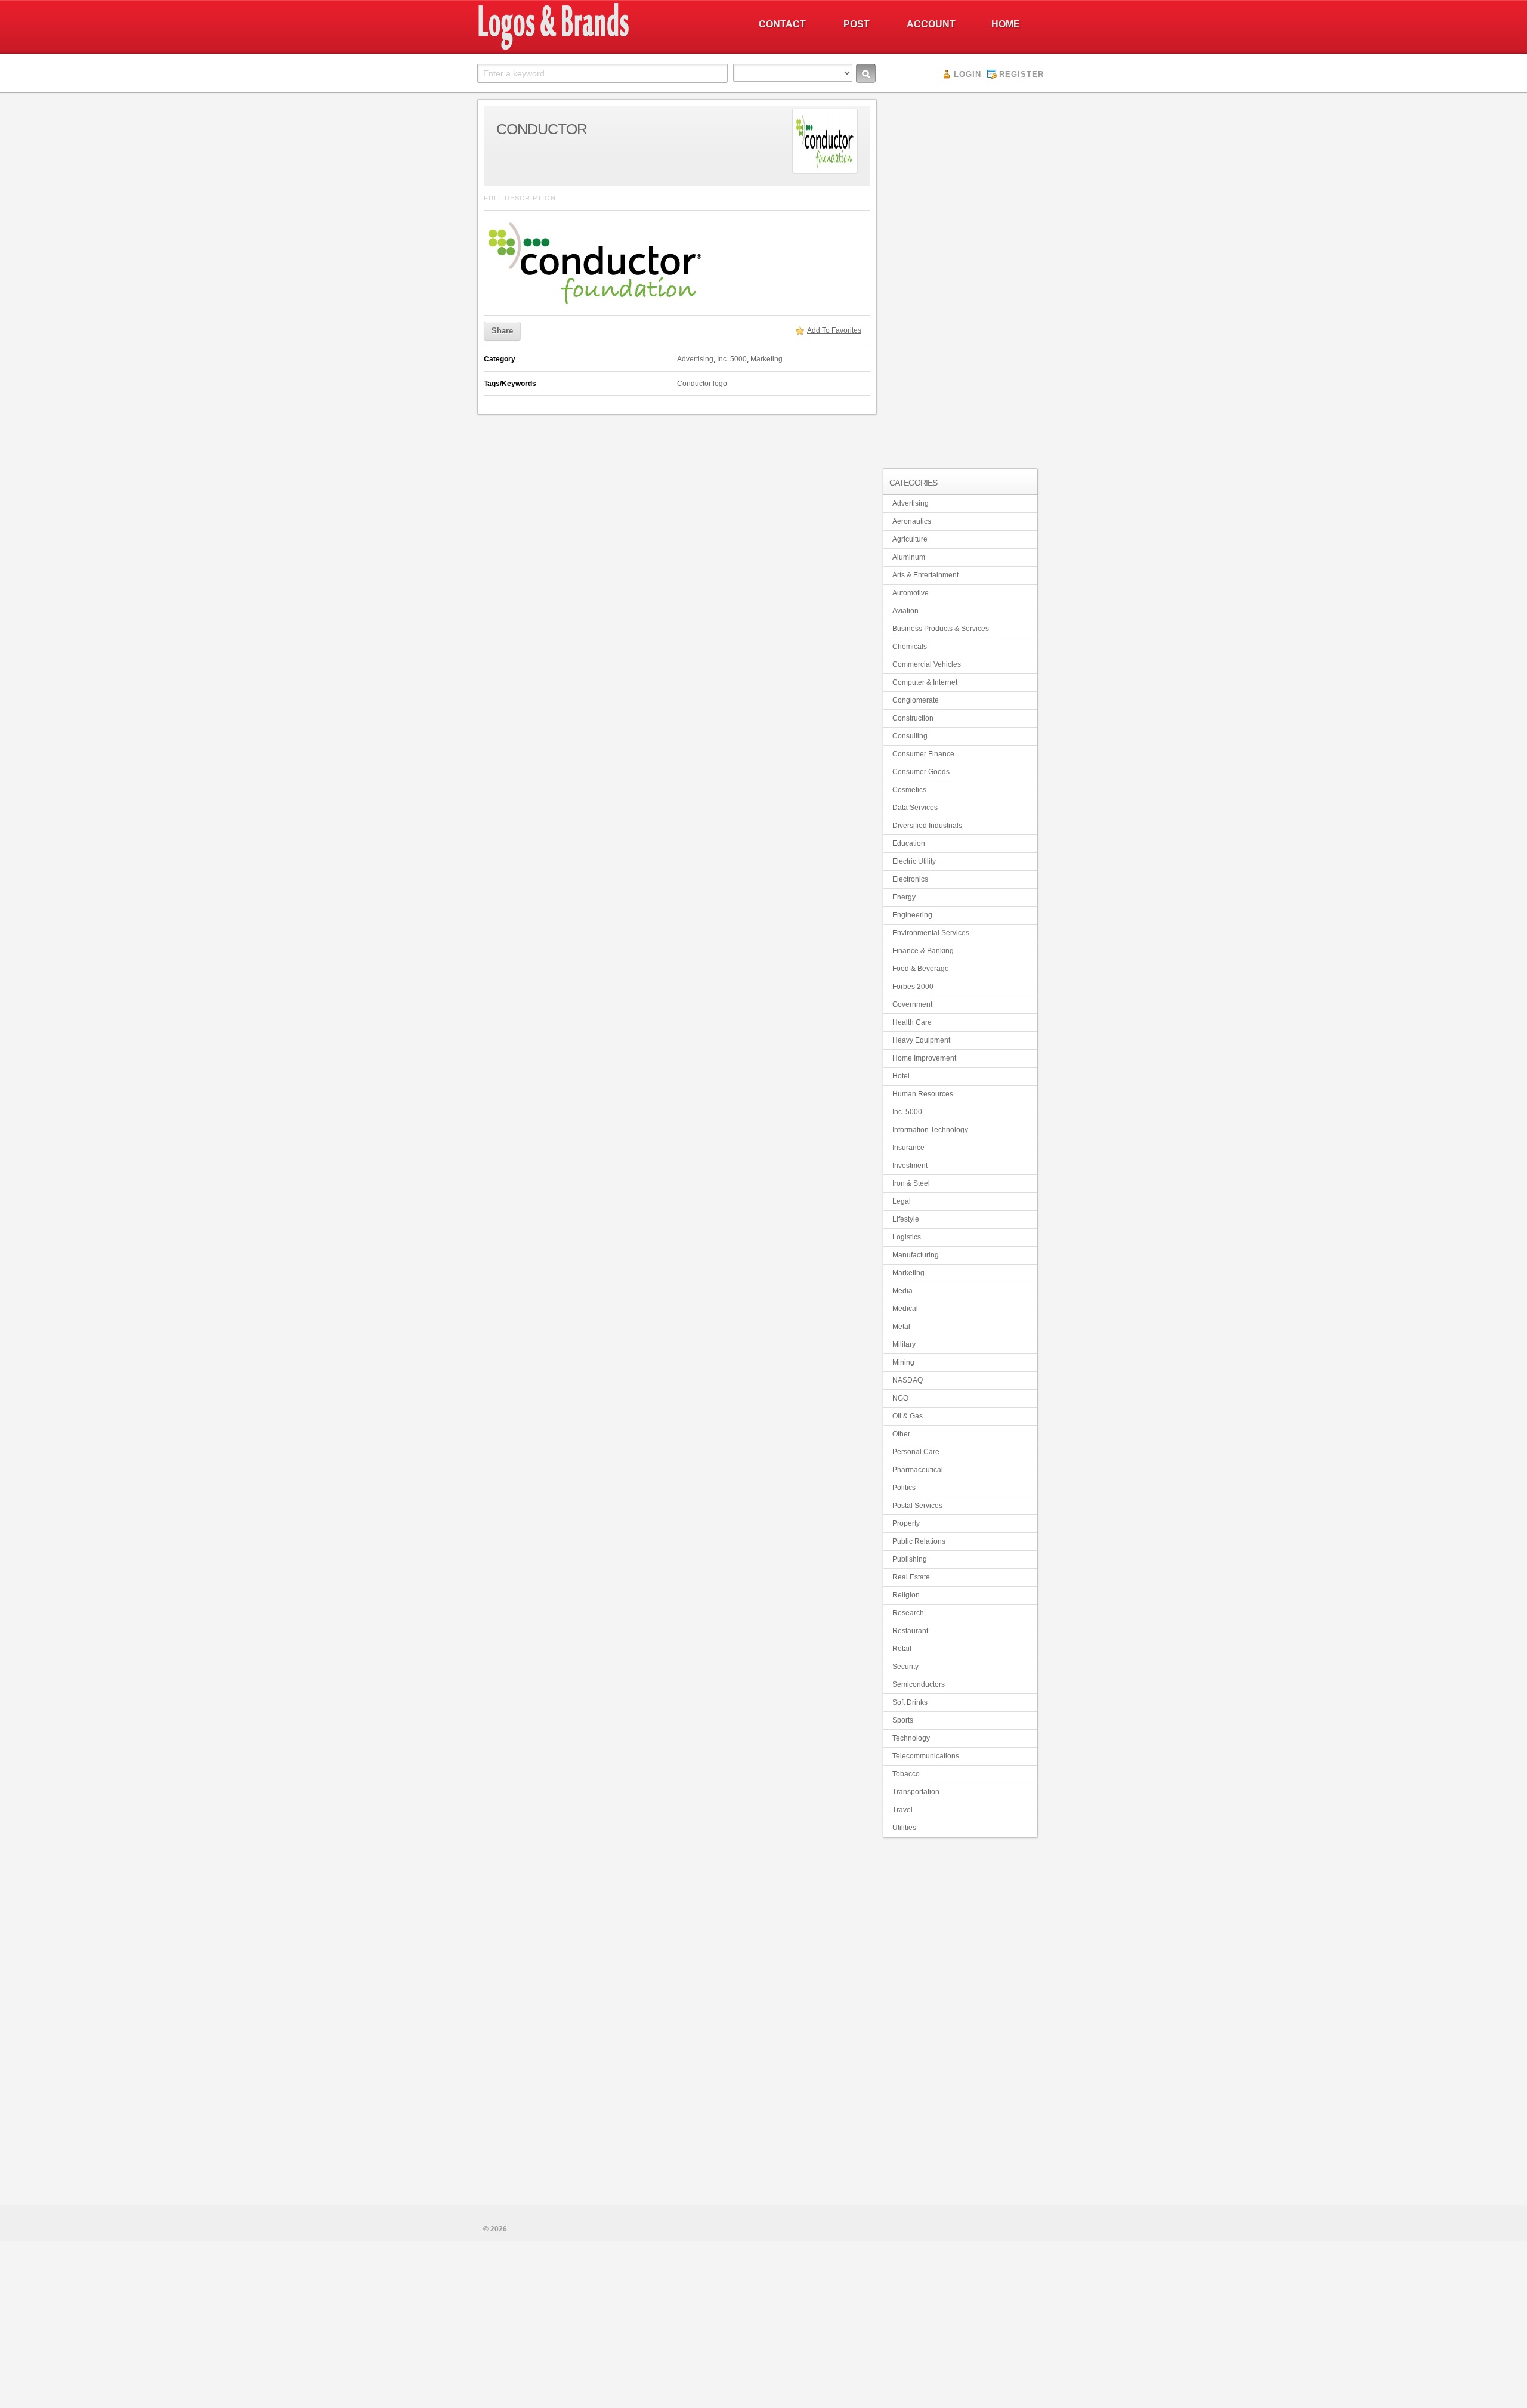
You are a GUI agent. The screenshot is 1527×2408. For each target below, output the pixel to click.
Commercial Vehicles (927, 664)
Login (967, 74)
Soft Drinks (910, 1702)
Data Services (915, 808)
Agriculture (910, 539)
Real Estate (911, 1577)
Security (905, 1667)
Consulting (910, 736)
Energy (904, 897)
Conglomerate (916, 700)
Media (902, 1291)
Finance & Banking (923, 951)
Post (857, 24)
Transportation (916, 1792)
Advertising (695, 359)
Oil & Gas (908, 1416)
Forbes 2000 (913, 987)
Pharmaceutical (918, 1470)
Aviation (905, 611)
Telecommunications (926, 1756)
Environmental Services (931, 933)
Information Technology (930, 1130)
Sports (903, 1720)
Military (904, 1344)
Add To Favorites (834, 330)
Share (502, 331)
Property (906, 1523)
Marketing (766, 359)
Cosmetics (909, 790)
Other (901, 1434)
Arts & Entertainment (925, 575)
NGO (900, 1398)
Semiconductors (919, 1684)
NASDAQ (908, 1380)
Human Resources (923, 1094)
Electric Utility (914, 861)
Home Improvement (924, 1058)
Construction (913, 718)
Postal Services (917, 1506)
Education (909, 843)
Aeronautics (912, 521)
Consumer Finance (923, 754)
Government (912, 1004)
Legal (902, 1201)
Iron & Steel (911, 1183)
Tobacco (906, 1774)
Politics (904, 1488)
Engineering (912, 915)
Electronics (910, 879)
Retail (902, 1649)
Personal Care (916, 1452)
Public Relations (919, 1541)
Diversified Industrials (927, 826)
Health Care (912, 1022)
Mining (903, 1362)
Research (908, 1613)
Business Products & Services (941, 629)
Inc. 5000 (732, 359)
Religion (906, 1595)
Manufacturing (916, 1255)
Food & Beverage (921, 969)
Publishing (910, 1559)
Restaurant (910, 1631)
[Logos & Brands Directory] (596, 48)
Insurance (908, 1148)
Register (1021, 74)
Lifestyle (906, 1219)
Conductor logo (702, 384)
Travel (902, 1810)
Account (931, 24)
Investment (910, 1166)
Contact (782, 24)
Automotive (911, 593)
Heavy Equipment (921, 1040)
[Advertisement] (960, 278)
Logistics (907, 1237)
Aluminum (909, 557)
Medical (905, 1309)
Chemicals (910, 647)
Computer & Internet (925, 682)
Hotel (901, 1076)
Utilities (904, 1828)
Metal (901, 1327)
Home (1006, 24)
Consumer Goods (921, 772)
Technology (911, 1738)
